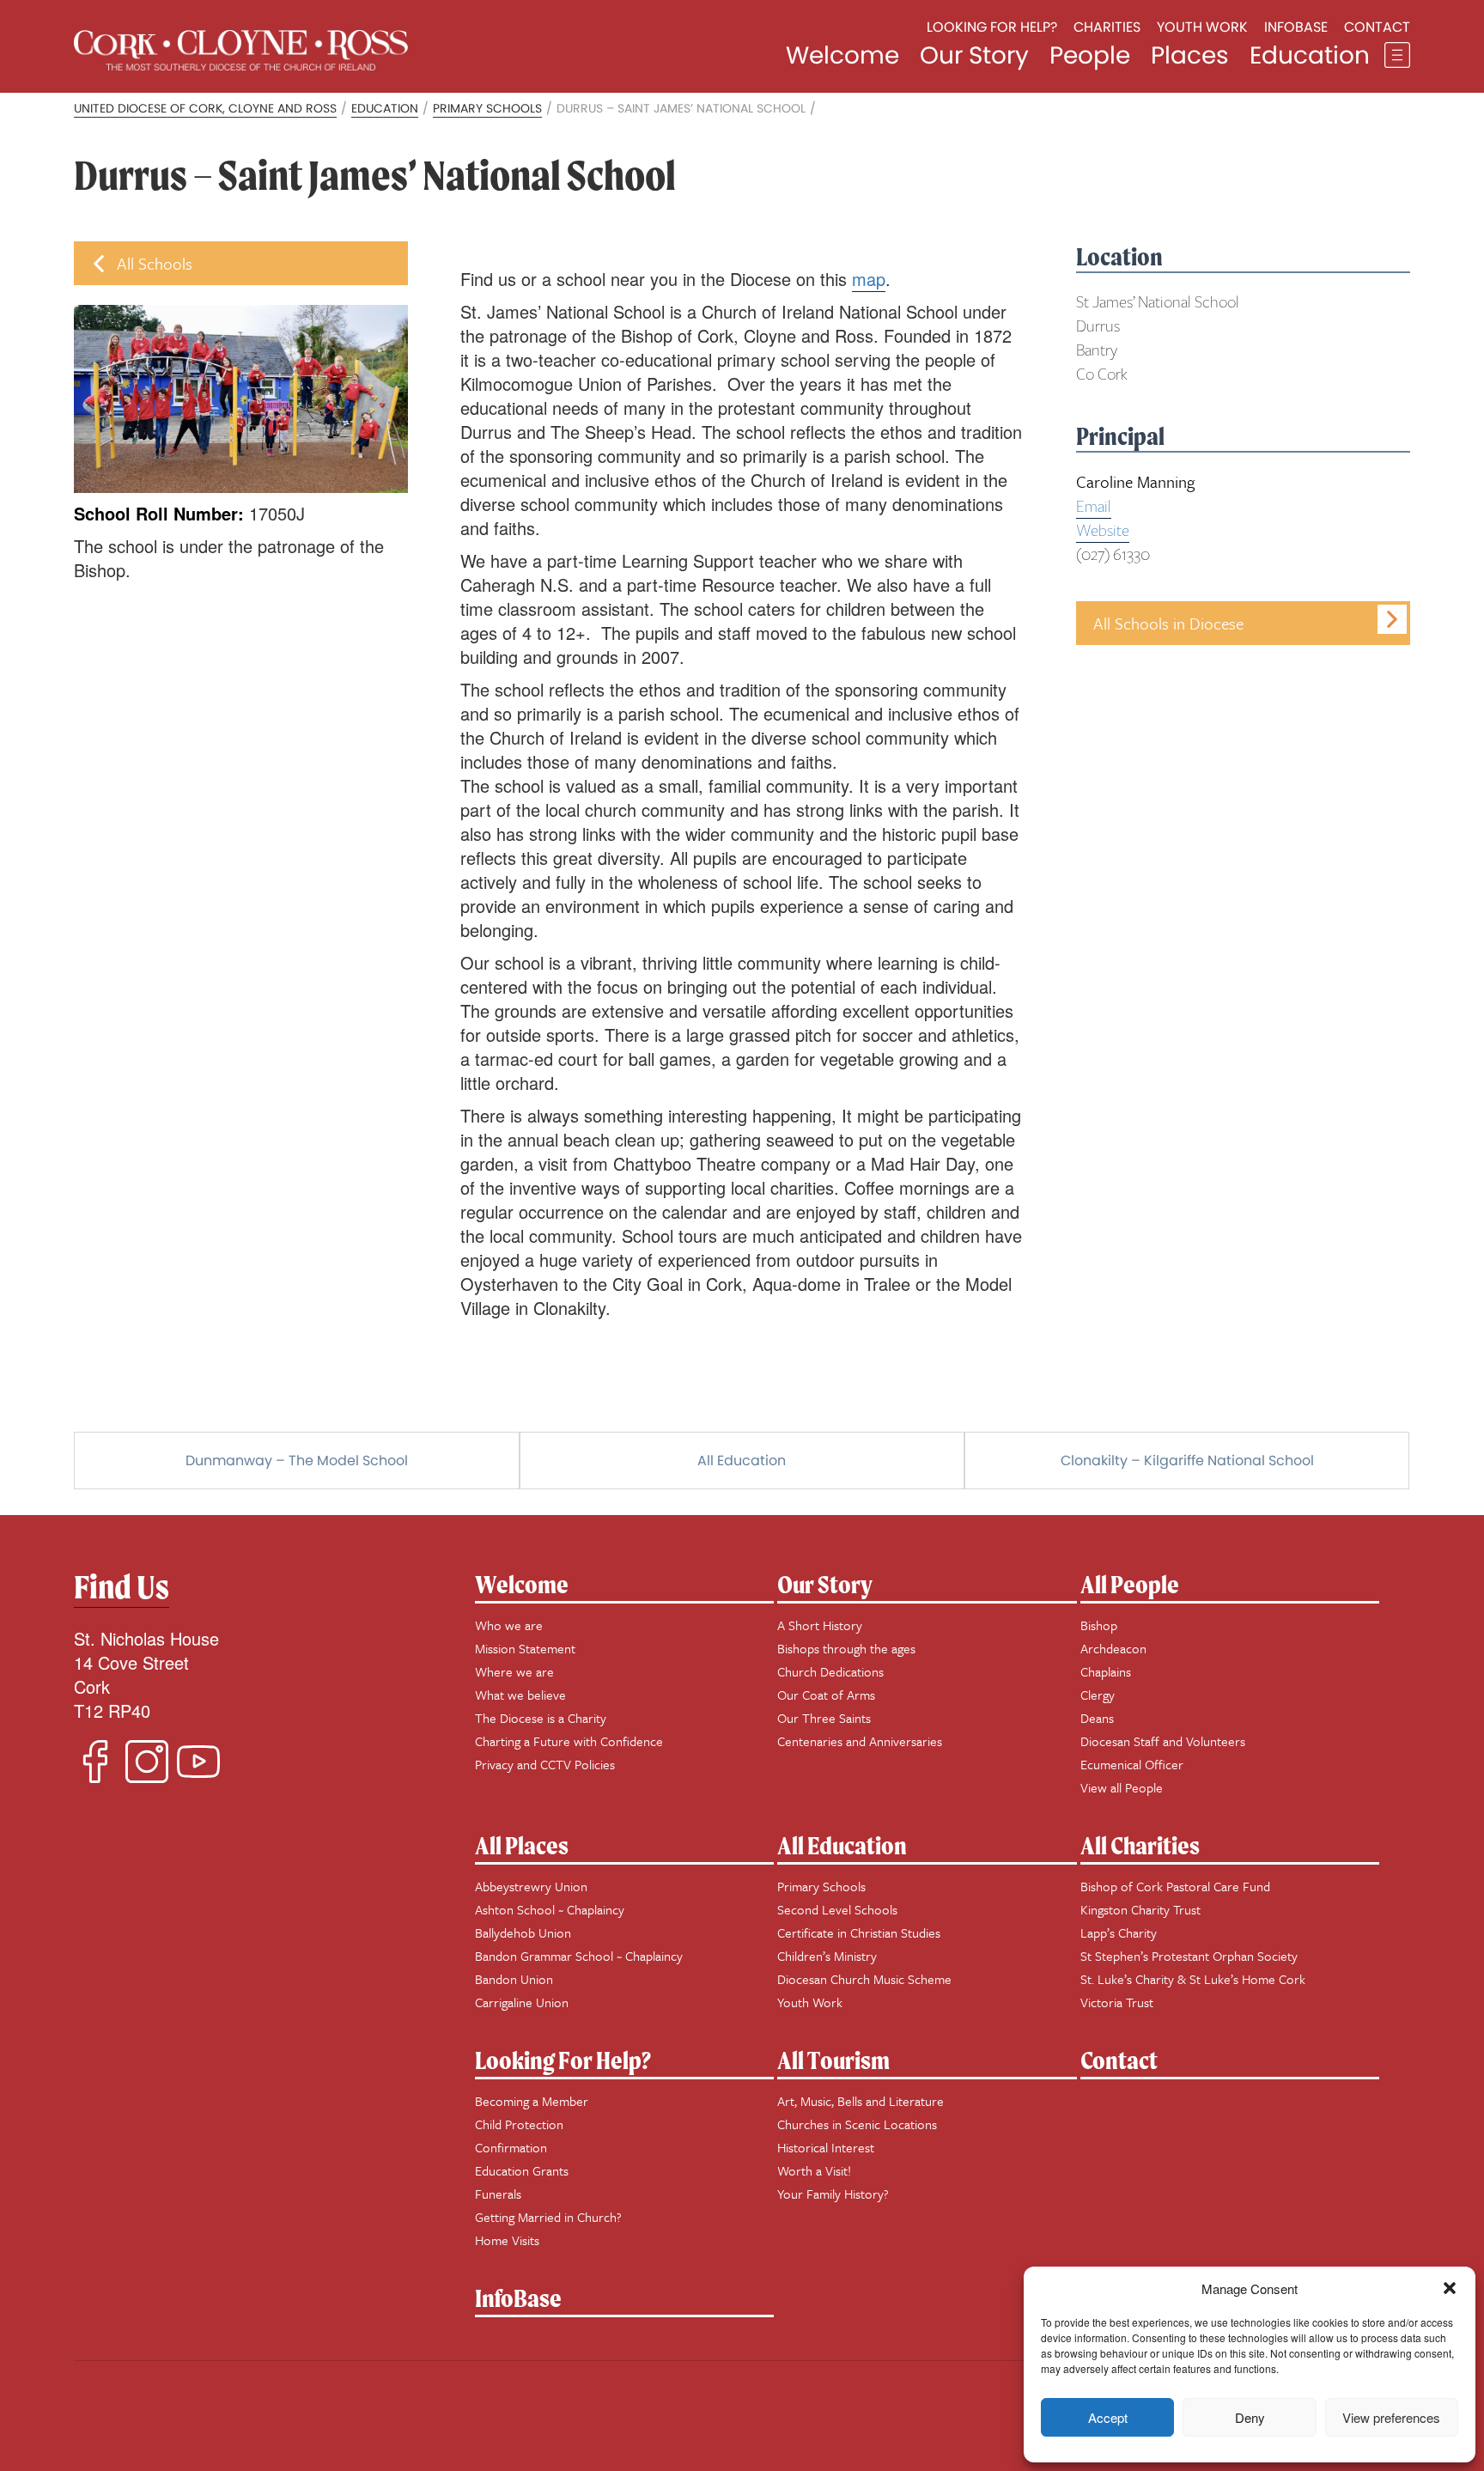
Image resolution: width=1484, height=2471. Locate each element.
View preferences (1391, 2417)
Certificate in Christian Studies (859, 1932)
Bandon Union (514, 1979)
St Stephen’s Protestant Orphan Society (1189, 1956)
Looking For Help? (563, 2060)
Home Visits (507, 2240)
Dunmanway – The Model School (297, 1461)
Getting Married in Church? (548, 2217)
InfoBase (518, 2298)
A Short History (820, 1625)
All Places (522, 1845)
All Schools (155, 263)
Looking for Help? (992, 27)
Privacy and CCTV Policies (545, 1764)
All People (1130, 1584)
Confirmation (511, 2147)
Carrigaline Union (522, 2002)
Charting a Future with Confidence (569, 1741)
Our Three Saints (824, 1718)
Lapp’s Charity (1119, 1932)
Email (1094, 506)
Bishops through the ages (846, 1648)
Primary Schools (821, 1886)
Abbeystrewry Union (531, 1886)
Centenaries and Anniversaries (860, 1741)
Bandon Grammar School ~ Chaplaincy (579, 1956)
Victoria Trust (1117, 2002)
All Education (742, 1461)
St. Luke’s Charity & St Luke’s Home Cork (1193, 1979)
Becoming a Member (532, 2101)
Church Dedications (830, 1671)
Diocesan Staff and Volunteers (1163, 1741)
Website (1103, 530)
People (1090, 55)
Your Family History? (833, 2194)
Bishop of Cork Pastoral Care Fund (1175, 1886)
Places (1190, 55)
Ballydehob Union (523, 1932)
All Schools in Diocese (1168, 623)
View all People (1122, 1787)
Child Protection (519, 2124)
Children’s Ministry (827, 1956)
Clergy (1098, 1695)
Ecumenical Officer (1132, 1764)
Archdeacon (1113, 1648)
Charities (1107, 27)
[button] (1450, 2288)
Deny (1250, 2417)
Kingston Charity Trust (1140, 1909)
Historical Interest (826, 2147)
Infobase (1296, 27)
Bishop (1099, 1625)
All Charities (1140, 1845)
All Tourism (833, 2060)
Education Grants (522, 2170)
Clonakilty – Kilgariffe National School (1187, 1461)
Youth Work (1202, 27)
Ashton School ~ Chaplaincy (550, 1909)
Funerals (498, 2194)
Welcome (842, 55)
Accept (1108, 2417)
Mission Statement (525, 1648)
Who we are (509, 1625)
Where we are (514, 1671)
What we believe (520, 1695)
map (869, 279)
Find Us (122, 1587)
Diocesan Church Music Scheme (864, 1979)
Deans (1097, 1718)
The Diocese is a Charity (541, 1718)
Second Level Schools (837, 1909)
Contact (1377, 27)
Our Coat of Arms (826, 1695)
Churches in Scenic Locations (857, 2124)
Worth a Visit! (814, 2170)
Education (1310, 55)
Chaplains (1106, 1671)
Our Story (974, 55)
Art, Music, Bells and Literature (861, 2101)
